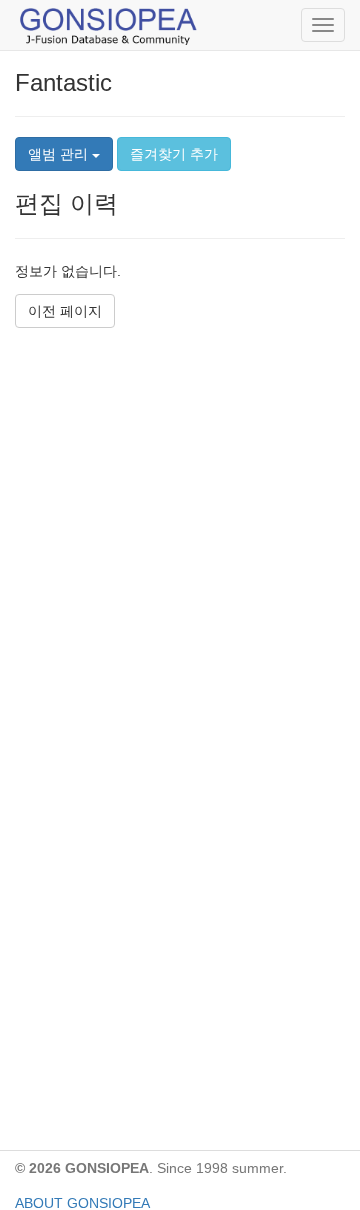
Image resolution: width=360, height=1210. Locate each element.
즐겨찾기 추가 (174, 154)
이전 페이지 (65, 311)
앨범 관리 (60, 154)
